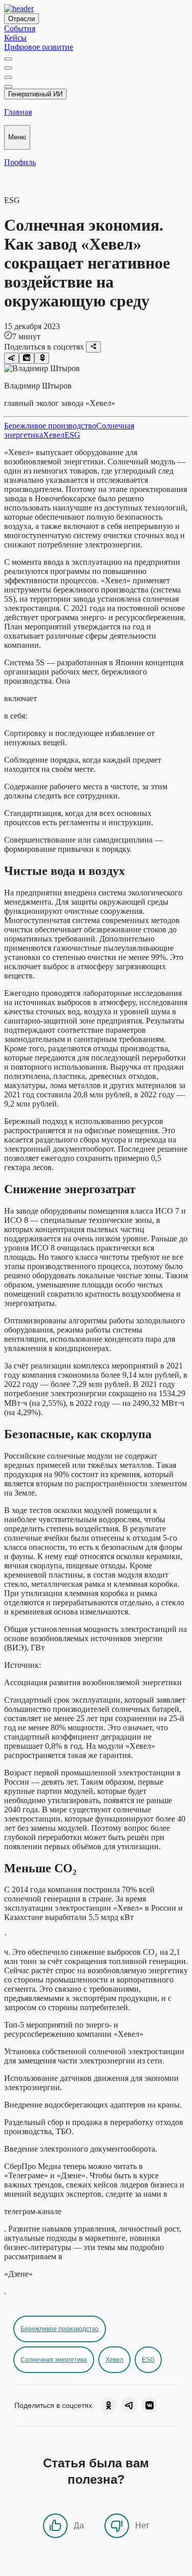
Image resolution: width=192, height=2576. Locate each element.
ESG (72, 435)
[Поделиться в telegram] (12, 358)
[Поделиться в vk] (26, 358)
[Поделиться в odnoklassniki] (42, 358)
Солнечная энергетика (54, 2360)
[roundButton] (109, 2405)
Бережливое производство (50, 426)
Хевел (54, 435)
